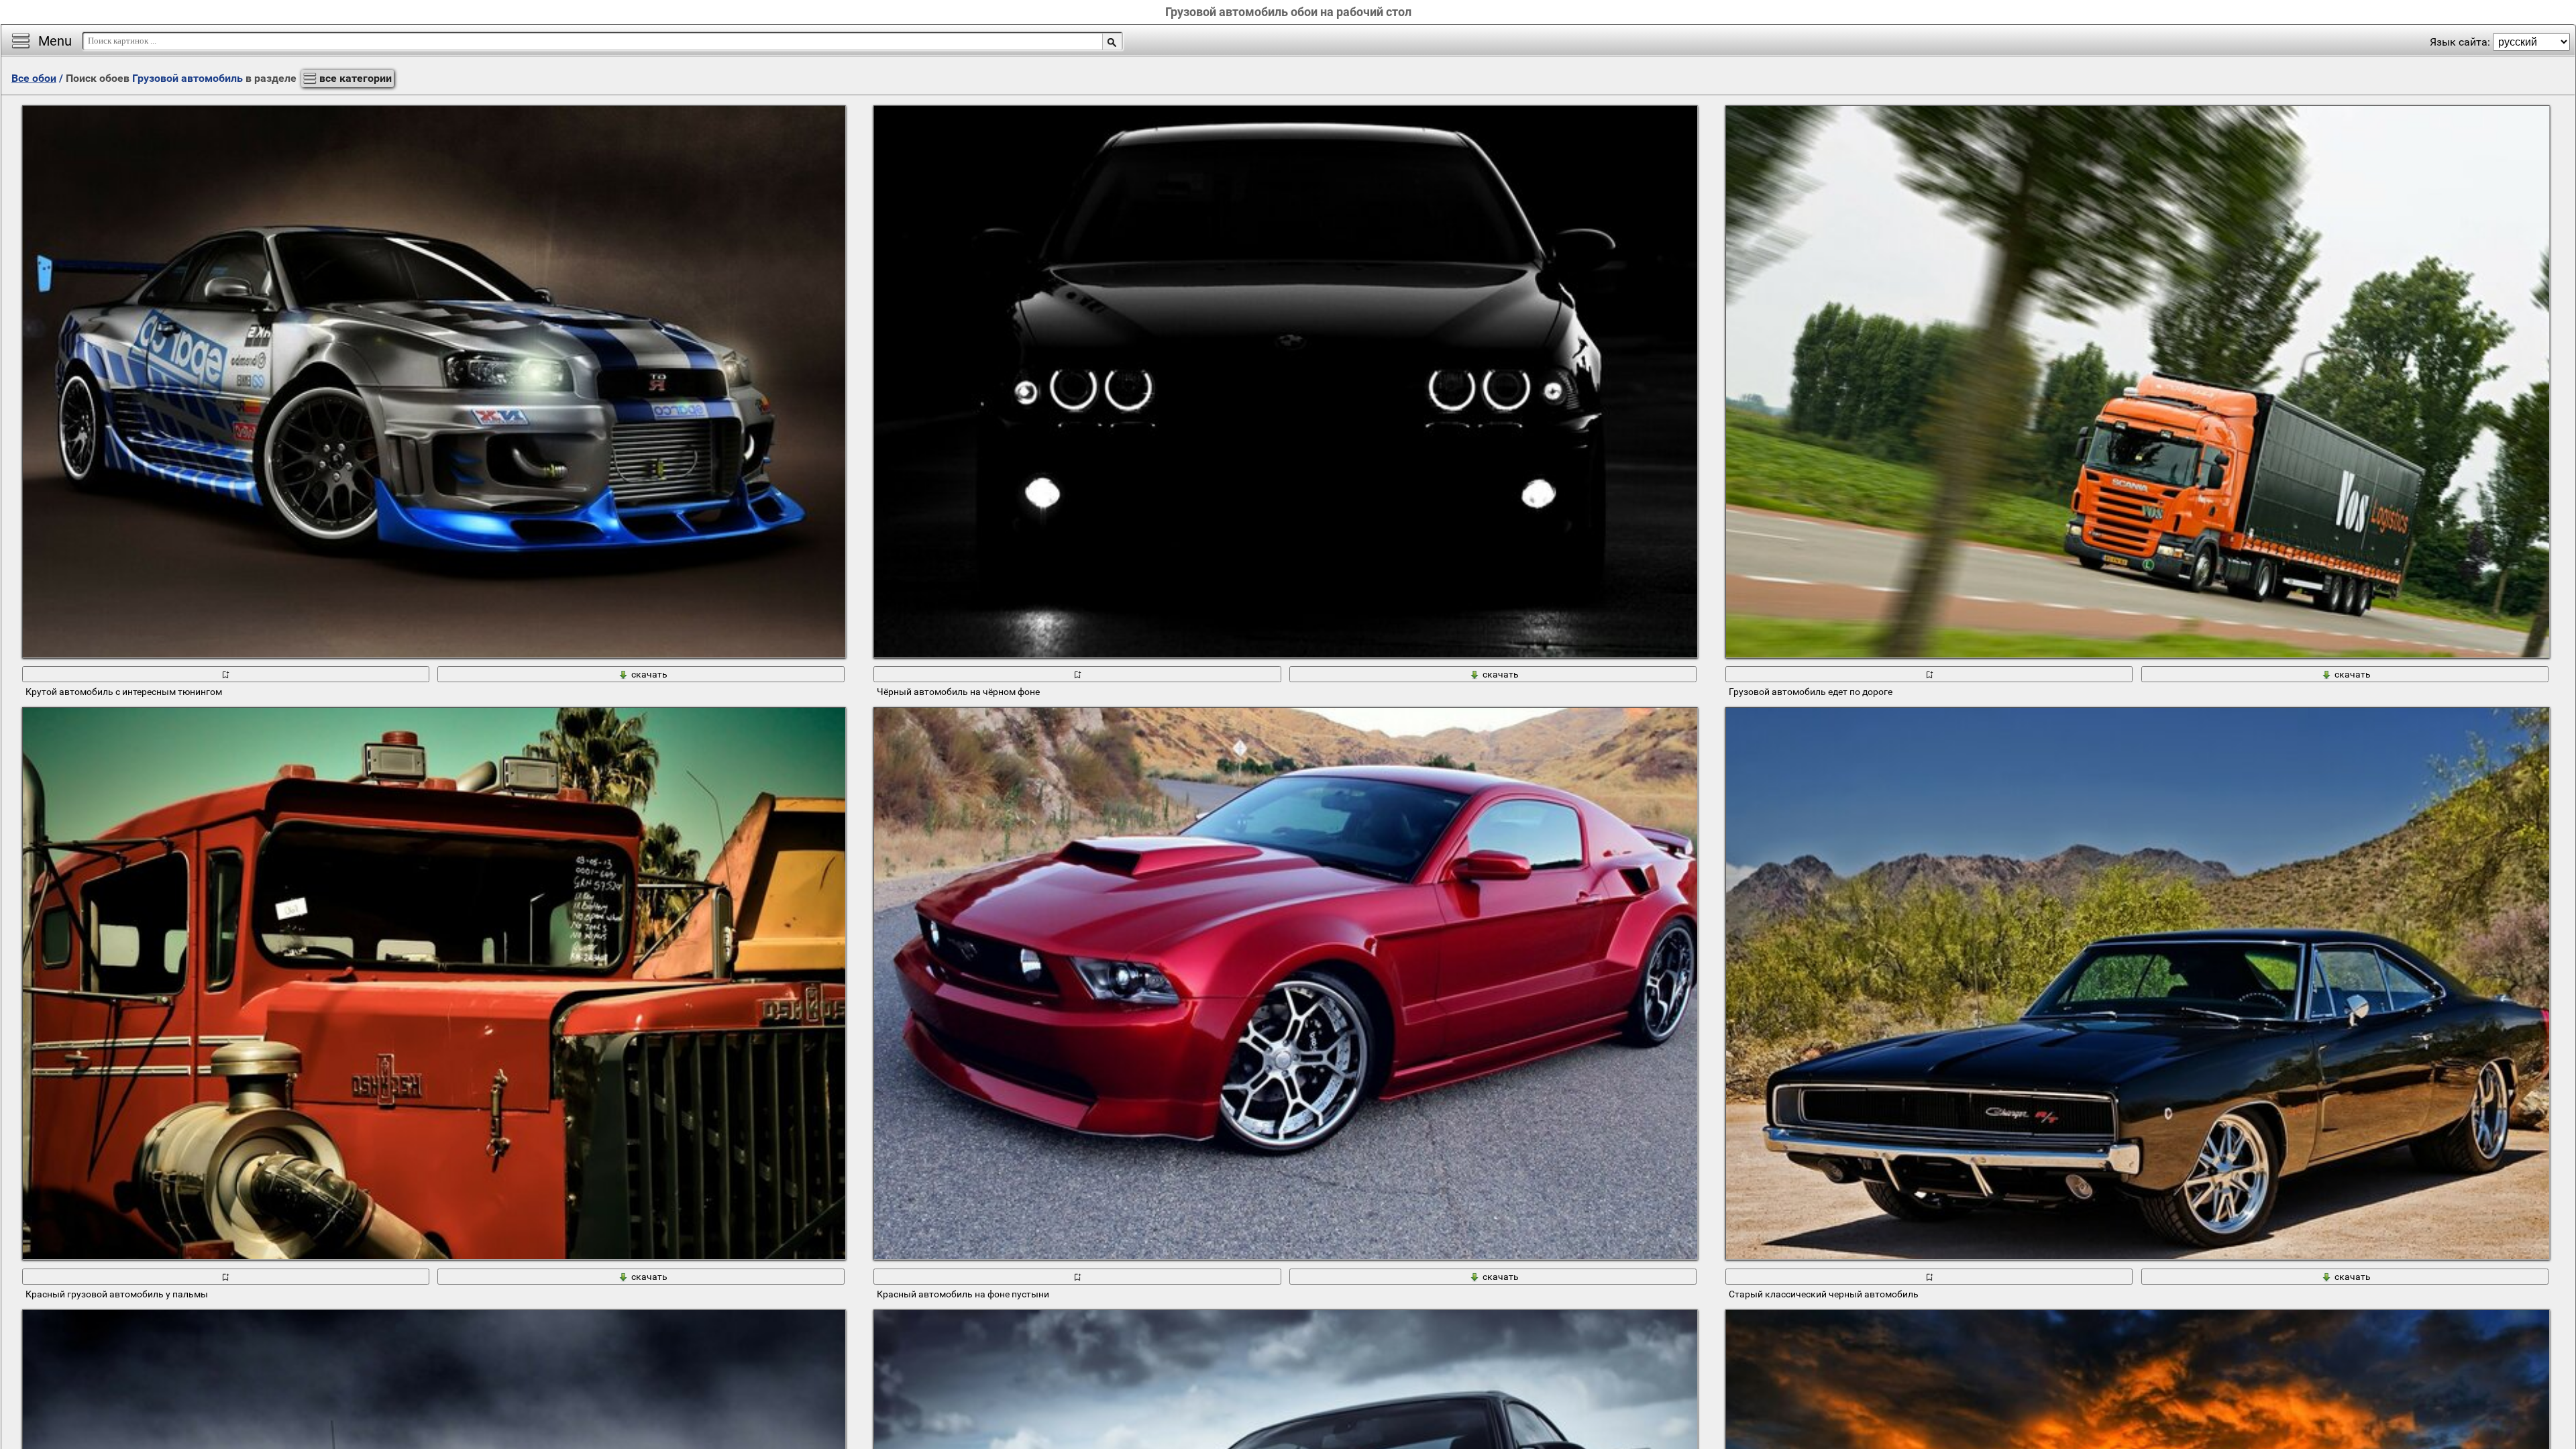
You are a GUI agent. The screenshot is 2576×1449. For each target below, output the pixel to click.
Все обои (34, 78)
